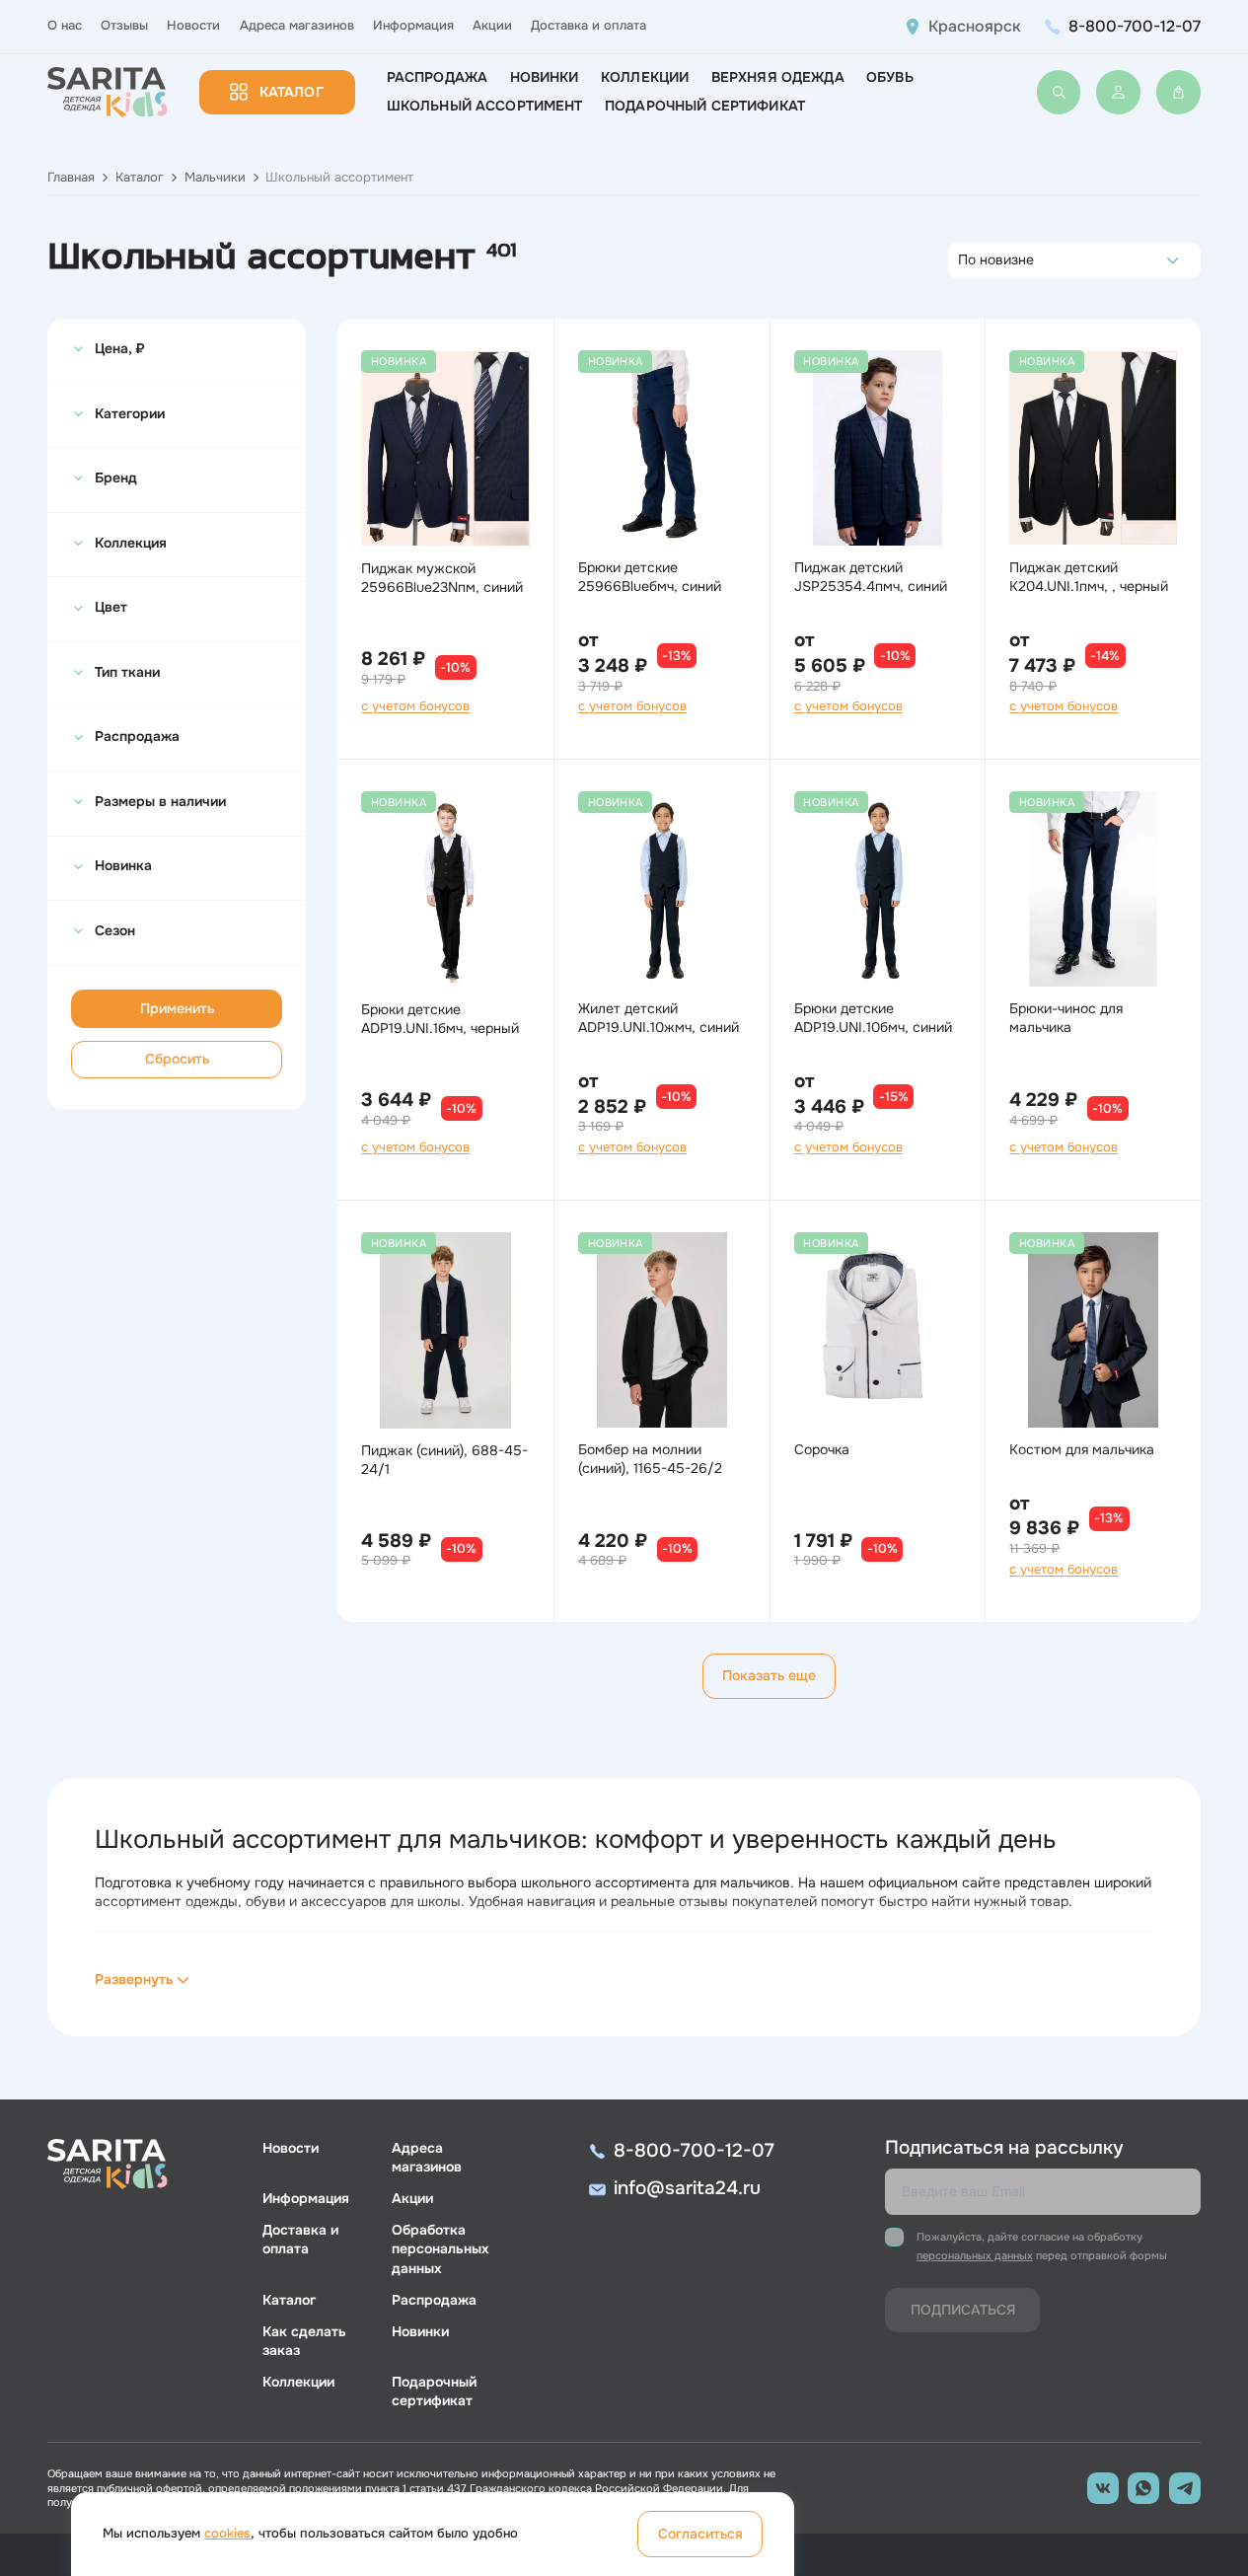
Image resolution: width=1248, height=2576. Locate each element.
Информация (413, 26)
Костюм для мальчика (1082, 1449)
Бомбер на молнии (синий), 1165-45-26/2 (650, 1459)
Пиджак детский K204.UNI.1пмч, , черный (1089, 577)
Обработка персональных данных (440, 2248)
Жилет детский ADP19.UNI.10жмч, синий (659, 1018)
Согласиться (700, 2534)
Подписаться (963, 2310)
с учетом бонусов (415, 706)
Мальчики (215, 178)
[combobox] (963, 260)
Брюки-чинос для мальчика (1066, 1018)
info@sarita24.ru (687, 2188)
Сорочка (822, 1449)
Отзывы (124, 26)
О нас (65, 26)
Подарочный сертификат (705, 106)
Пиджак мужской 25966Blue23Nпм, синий (442, 578)
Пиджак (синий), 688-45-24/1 (444, 1460)
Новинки (545, 77)
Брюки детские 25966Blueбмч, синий (650, 577)
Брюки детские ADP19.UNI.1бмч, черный (440, 1019)
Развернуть (134, 1979)
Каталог (292, 92)
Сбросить (177, 1059)
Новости (193, 26)
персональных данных (975, 2255)
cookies (227, 2534)
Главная (71, 178)
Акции (492, 26)
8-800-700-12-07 (1135, 26)
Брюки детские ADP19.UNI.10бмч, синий (873, 1018)
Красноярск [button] (975, 27)
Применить (177, 1008)
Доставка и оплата (588, 26)
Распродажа (437, 77)
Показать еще (769, 1675)
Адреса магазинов (297, 26)
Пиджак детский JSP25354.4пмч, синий (871, 577)
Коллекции (645, 77)
